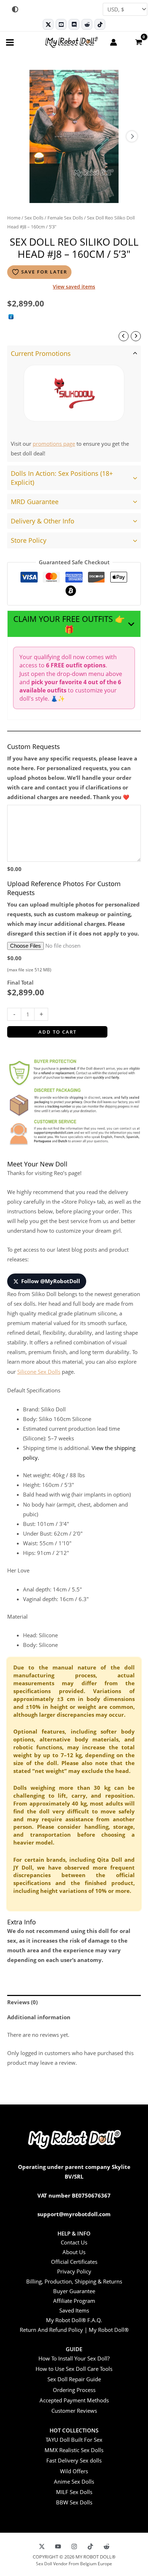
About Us (74, 2252)
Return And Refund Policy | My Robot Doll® (74, 2330)
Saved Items (74, 2310)
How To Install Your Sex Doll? (74, 2358)
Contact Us (74, 2242)
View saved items (74, 287)
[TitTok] (90, 2546)
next (132, 136)
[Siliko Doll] (74, 393)
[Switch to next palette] (15, 9)
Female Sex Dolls (65, 218)
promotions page (54, 444)
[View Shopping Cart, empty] (138, 42)
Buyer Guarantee (74, 2291)
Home (14, 218)
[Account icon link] (114, 42)
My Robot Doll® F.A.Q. (74, 2320)
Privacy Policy (74, 2271)
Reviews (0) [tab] (22, 2002)
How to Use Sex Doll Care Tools (74, 2369)
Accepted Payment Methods (74, 2400)
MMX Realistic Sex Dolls (74, 2450)
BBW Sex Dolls (74, 2502)
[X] (42, 2546)
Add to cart (57, 1032)
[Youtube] (61, 24)
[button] (74, 624)
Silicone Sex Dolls (39, 1372)
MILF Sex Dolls (74, 2492)
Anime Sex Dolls (74, 2481)
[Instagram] (74, 2546)
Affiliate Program (74, 2301)
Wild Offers (74, 2471)
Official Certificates (74, 2262)
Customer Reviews (74, 2411)
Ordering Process (74, 2390)
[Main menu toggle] (10, 42)
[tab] (74, 404)
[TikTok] (100, 24)
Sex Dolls (34, 218)
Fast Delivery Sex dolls (74, 2460)
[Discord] (74, 24)
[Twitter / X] (48, 24)
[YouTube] (58, 2546)
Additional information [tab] (39, 2017)
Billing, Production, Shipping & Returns (74, 2281)
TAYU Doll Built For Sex (74, 2440)
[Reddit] (87, 24)
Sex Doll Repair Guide (74, 2379)
